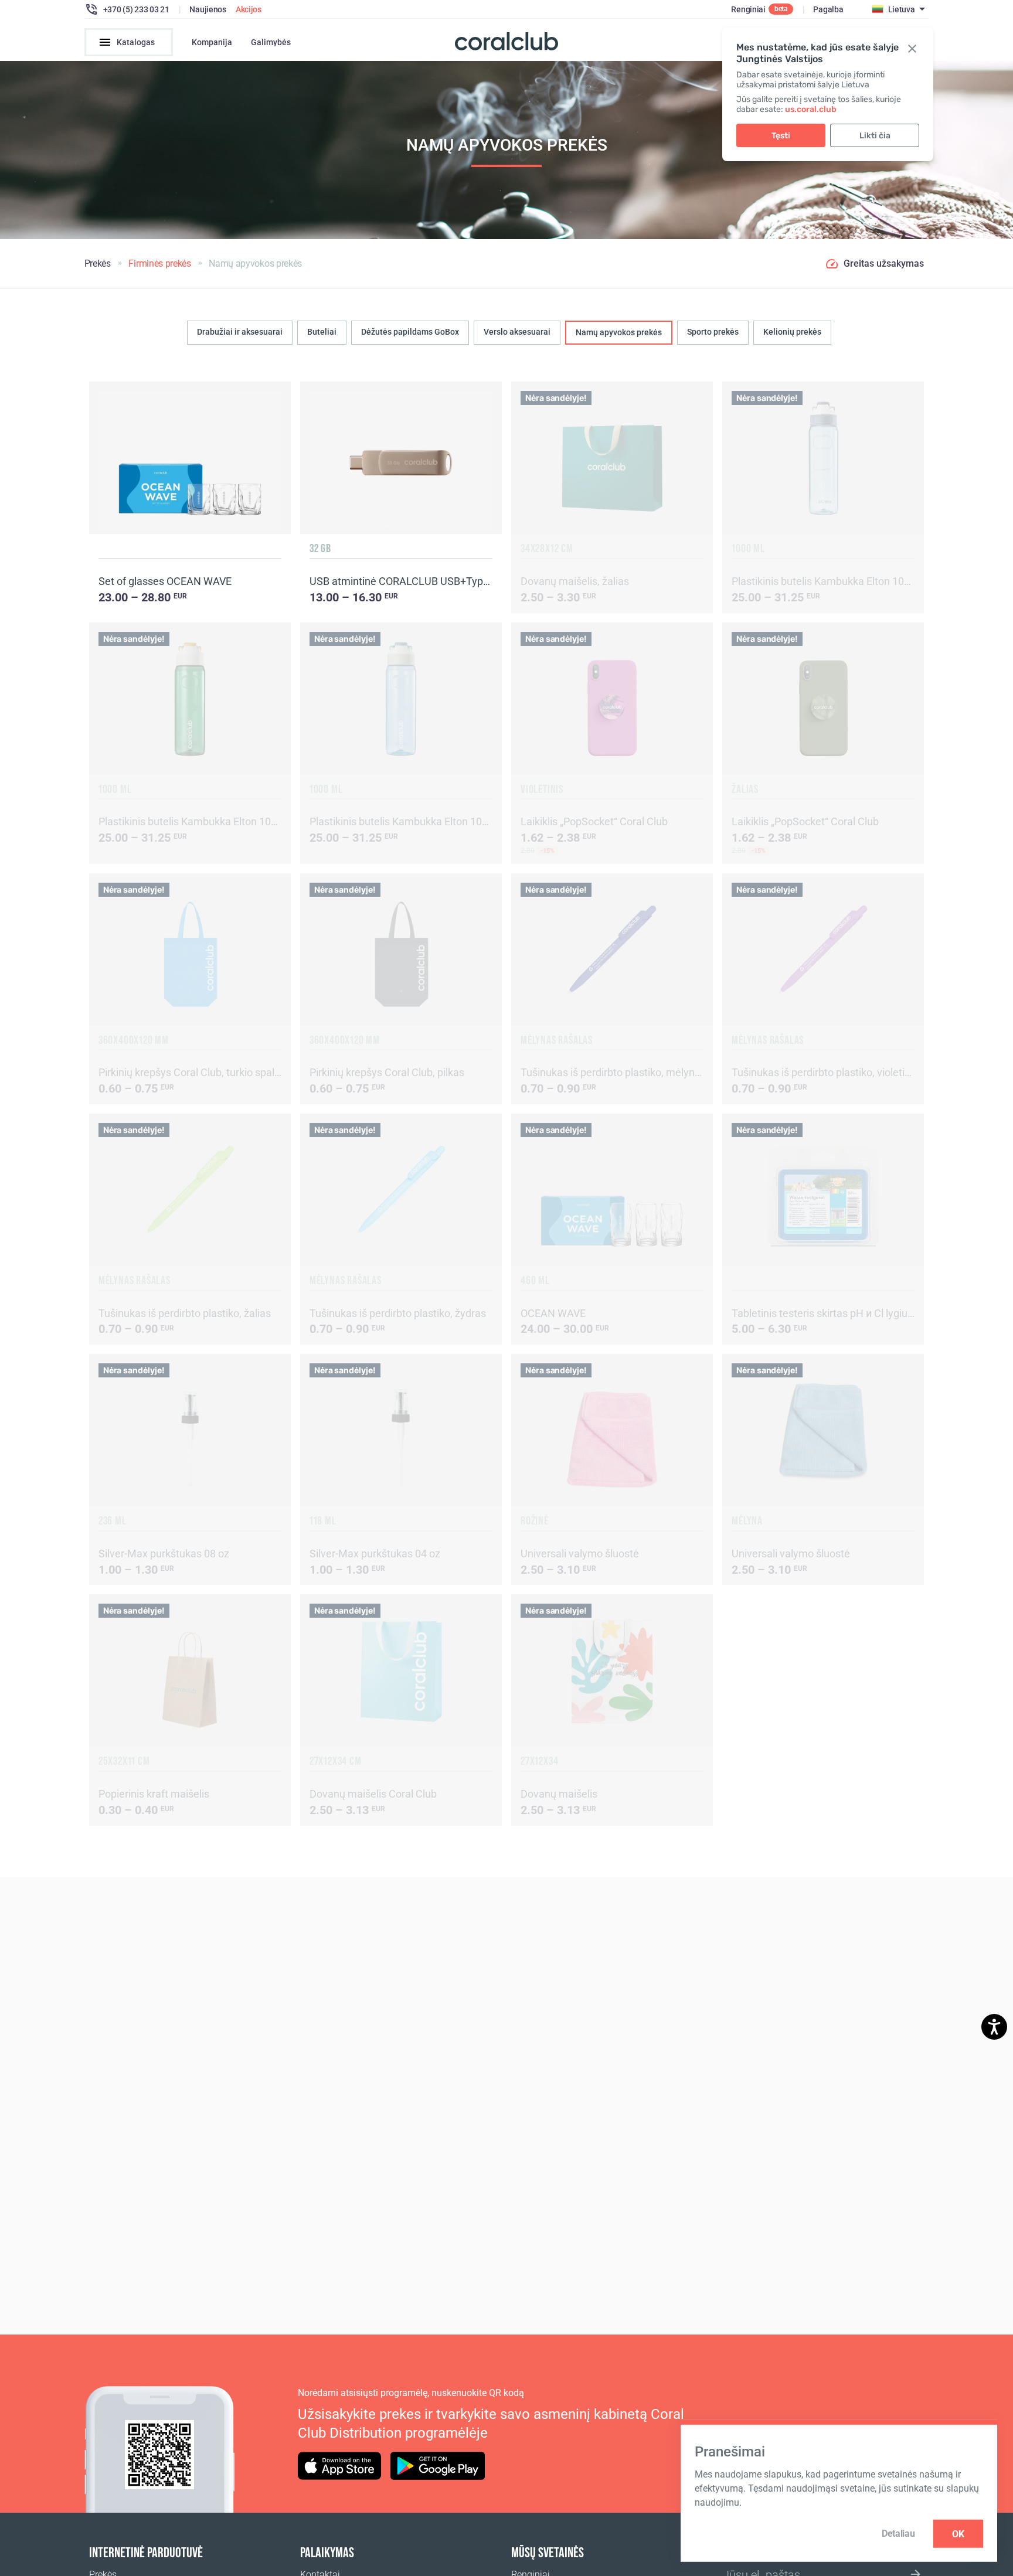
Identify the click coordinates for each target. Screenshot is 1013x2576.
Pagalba (828, 9)
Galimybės (271, 42)
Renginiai (748, 9)
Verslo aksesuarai (517, 332)
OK (958, 2534)
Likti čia (875, 136)
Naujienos (208, 9)
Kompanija (212, 42)
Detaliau (898, 2534)
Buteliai (322, 332)
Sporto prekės (713, 332)
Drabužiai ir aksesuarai (240, 332)
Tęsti (781, 136)
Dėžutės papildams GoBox (410, 332)
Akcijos (249, 9)
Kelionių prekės (792, 332)
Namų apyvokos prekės (619, 332)
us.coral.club (811, 109)
